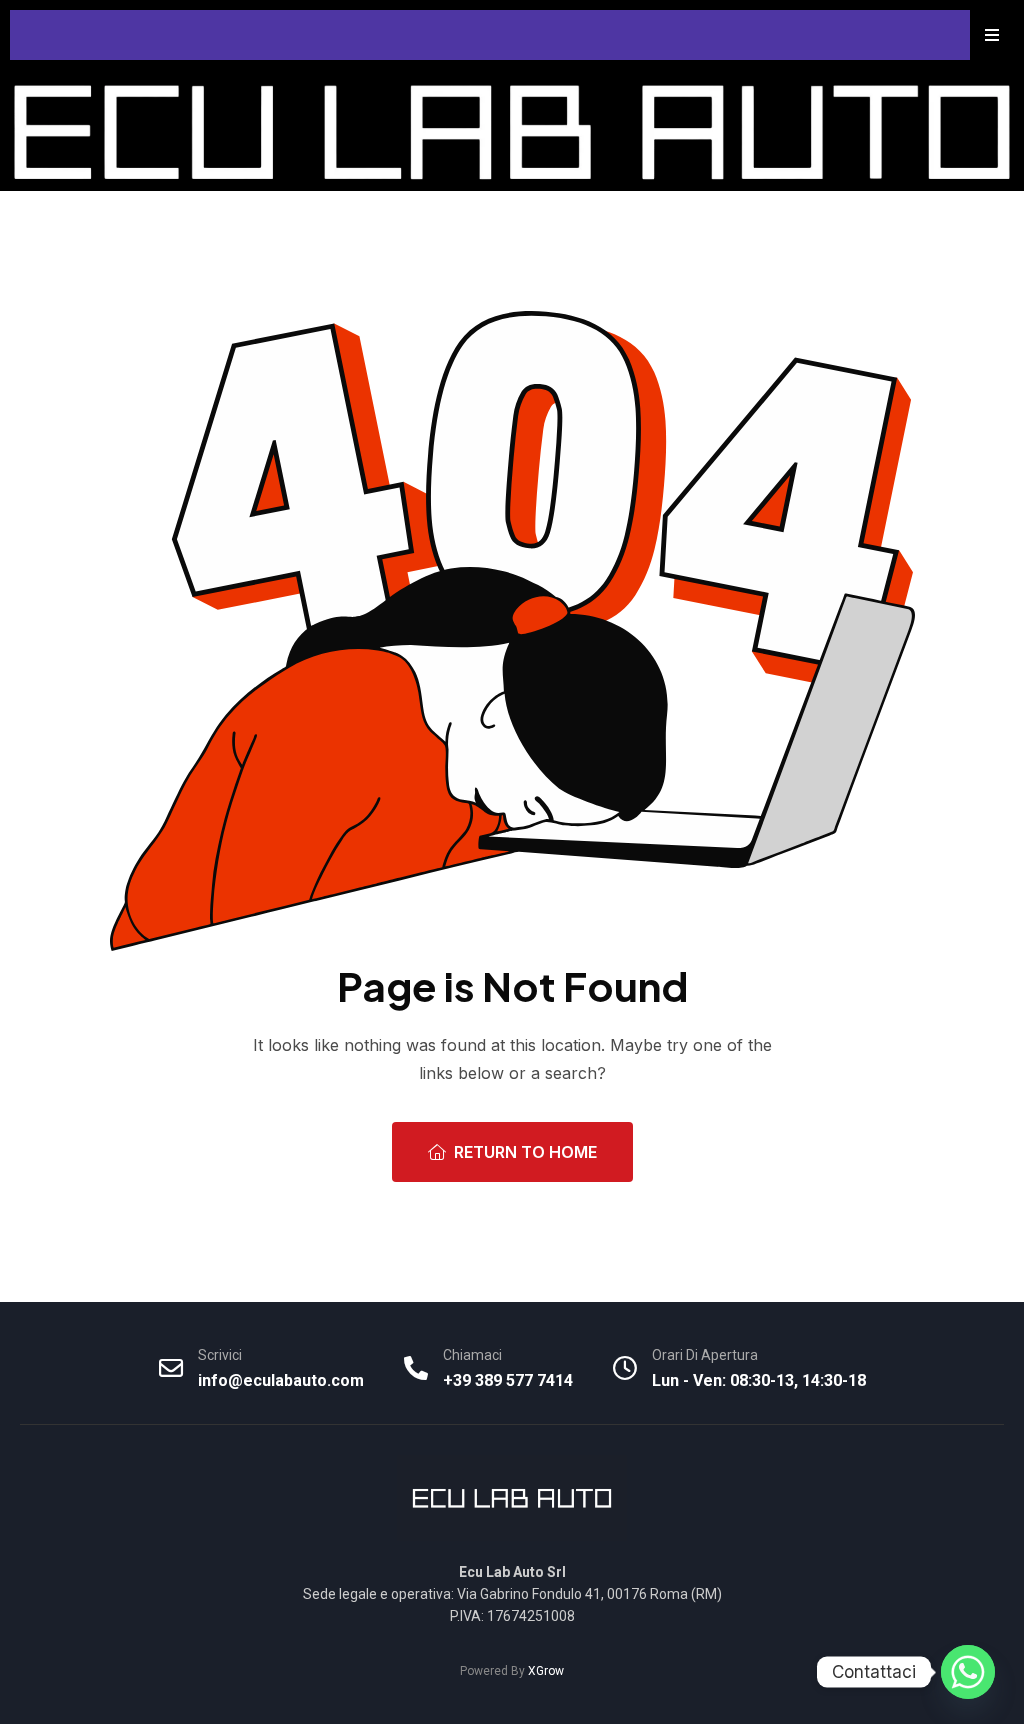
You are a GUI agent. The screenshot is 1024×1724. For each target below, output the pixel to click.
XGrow (546, 1671)
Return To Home (525, 1152)
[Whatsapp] (968, 1672)
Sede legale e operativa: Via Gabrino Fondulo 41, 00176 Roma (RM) (512, 1594)
